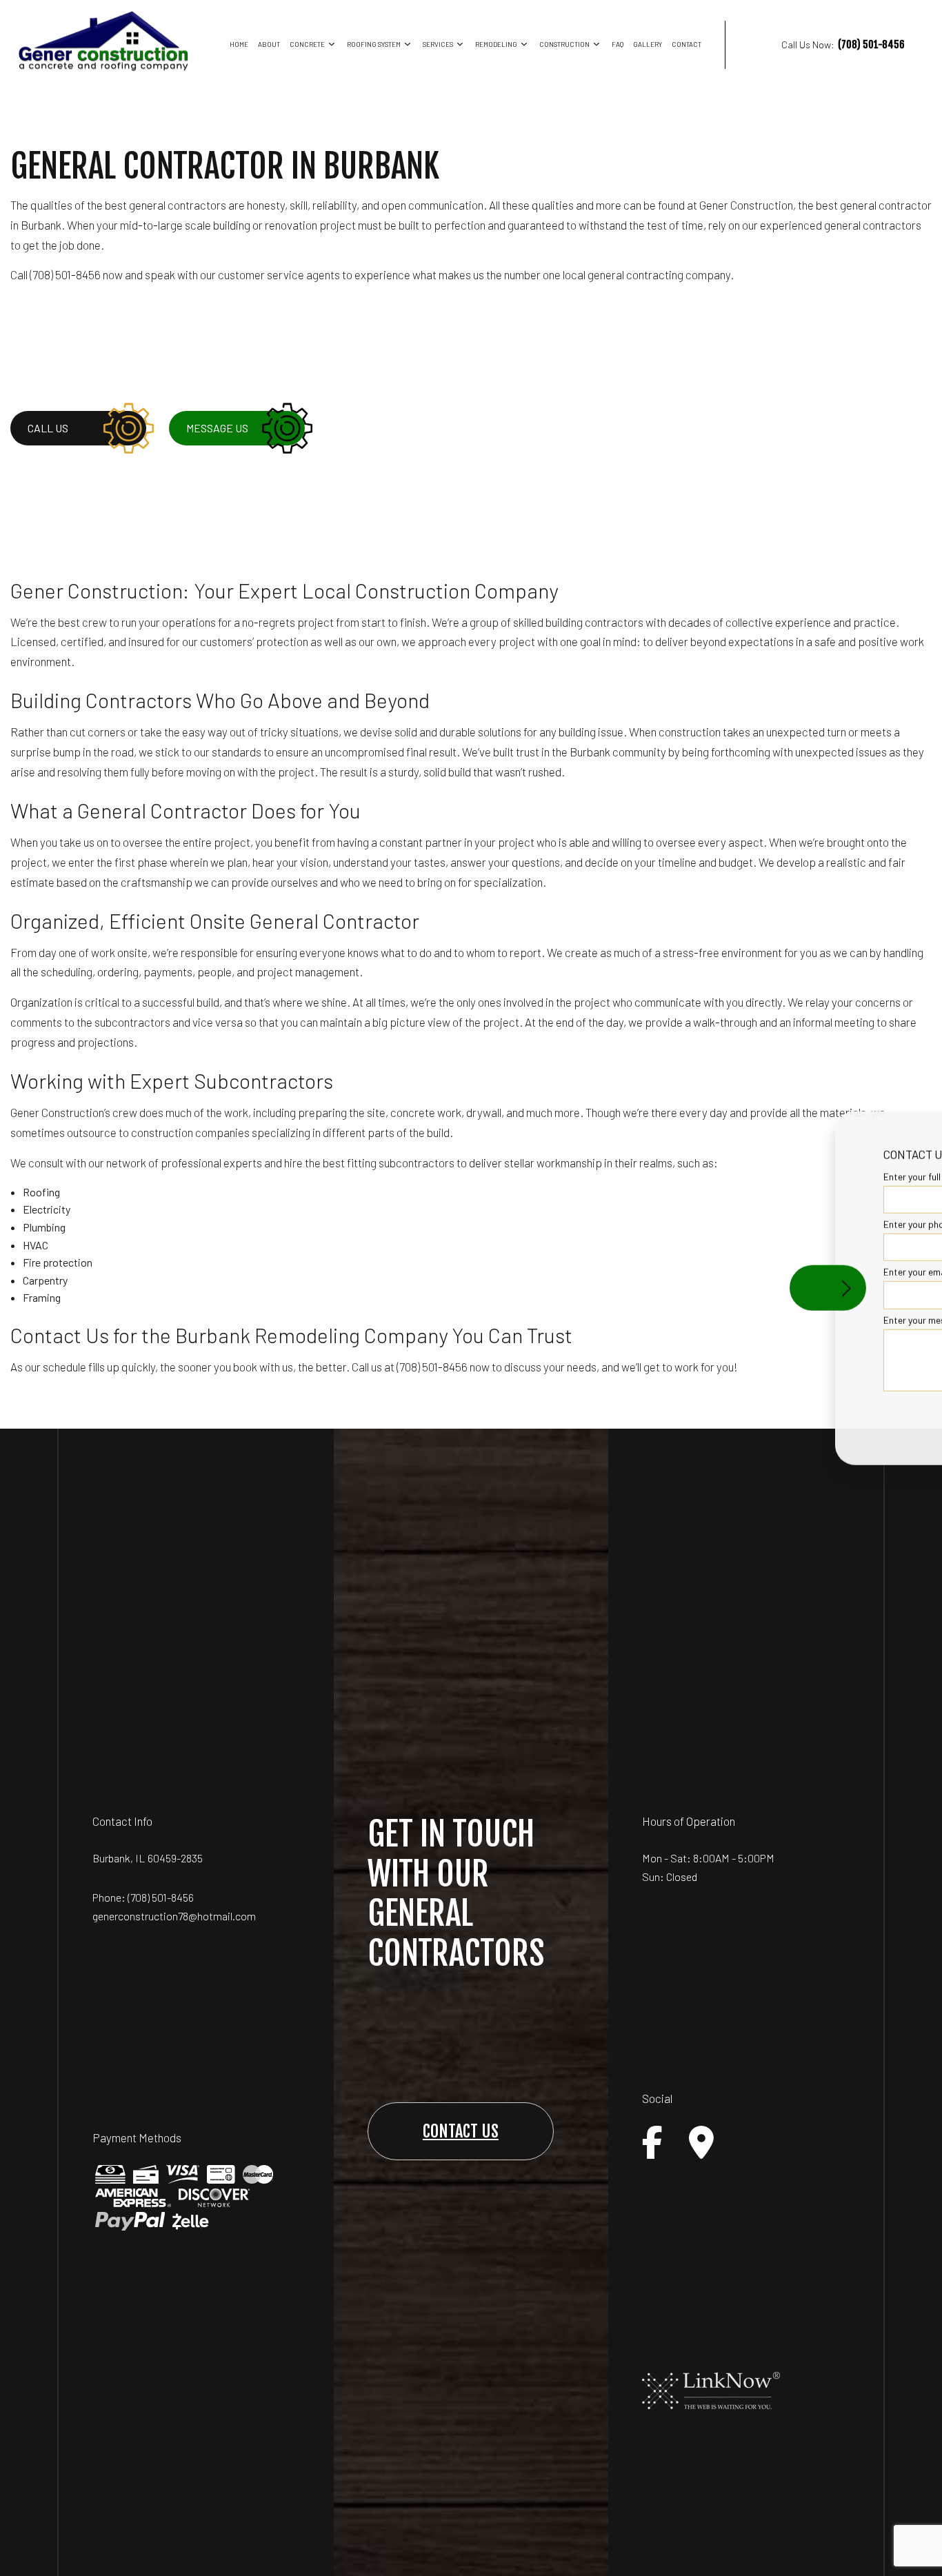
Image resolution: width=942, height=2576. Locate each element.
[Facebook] (652, 2142)
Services (438, 44)
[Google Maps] (701, 2142)
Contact (687, 44)
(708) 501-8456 (161, 1897)
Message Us (217, 428)
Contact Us (461, 2131)
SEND (848, 1414)
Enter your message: (693, 1319)
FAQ (618, 44)
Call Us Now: (843, 44)
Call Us (48, 428)
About (269, 44)
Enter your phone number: (703, 1224)
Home (239, 44)
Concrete (307, 44)
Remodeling (496, 44)
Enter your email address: (703, 1272)
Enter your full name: (692, 1177)
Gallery (648, 44)
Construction (564, 44)
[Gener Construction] (103, 40)
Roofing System (374, 44)
